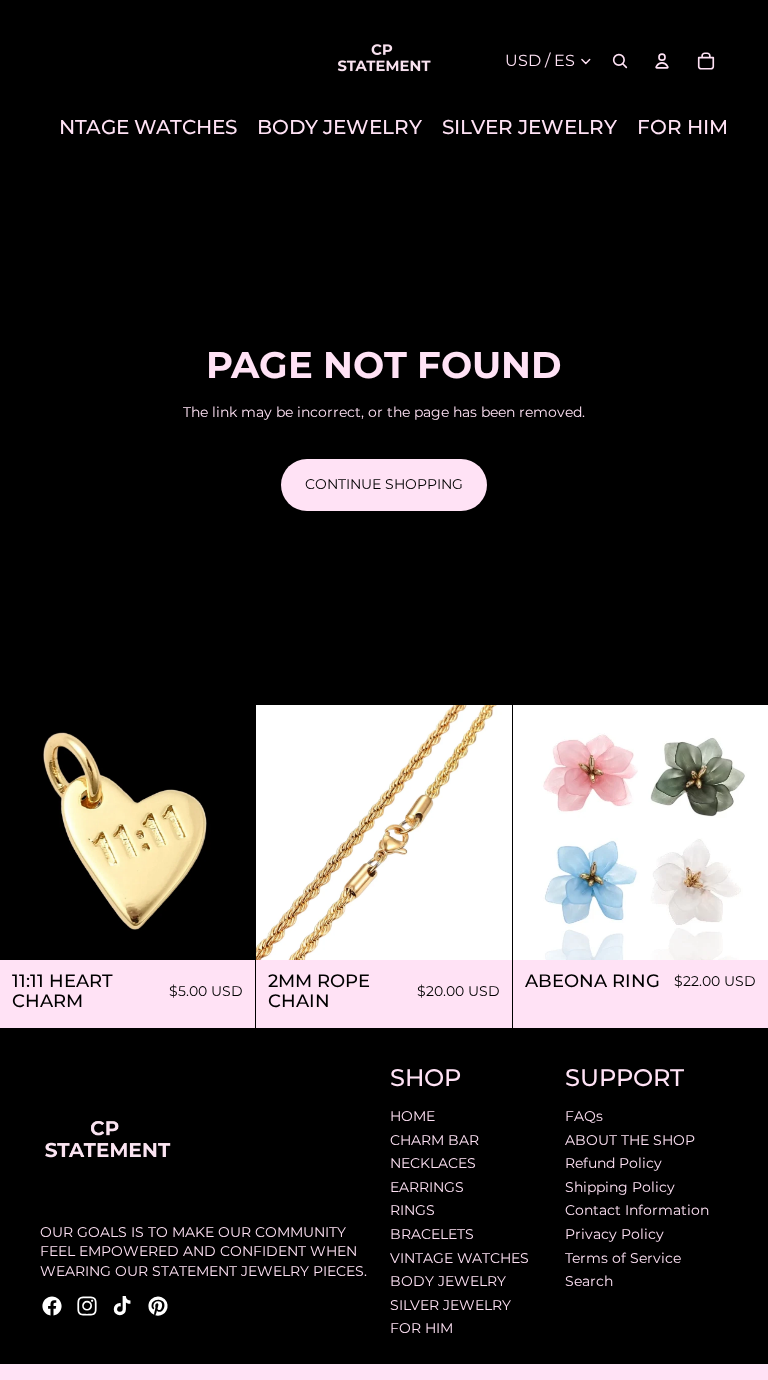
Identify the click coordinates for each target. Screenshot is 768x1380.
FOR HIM (421, 1328)
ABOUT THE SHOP (630, 1139)
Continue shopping (384, 484)
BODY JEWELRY (448, 1281)
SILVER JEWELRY (450, 1304)
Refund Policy (613, 1163)
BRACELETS (432, 1233)
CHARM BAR (434, 1139)
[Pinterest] (158, 1305)
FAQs (584, 1115)
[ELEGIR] (737, 929)
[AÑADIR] (225, 929)
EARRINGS (427, 1186)
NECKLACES (433, 1163)
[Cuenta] (662, 61)
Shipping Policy (620, 1186)
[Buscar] (620, 61)
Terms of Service (623, 1257)
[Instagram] (87, 1305)
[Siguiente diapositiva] (482, 832)
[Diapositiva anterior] (286, 832)
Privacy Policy (614, 1233)
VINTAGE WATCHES (459, 1257)
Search (589, 1281)
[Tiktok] (122, 1305)
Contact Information (637, 1210)
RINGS (412, 1210)
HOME (412, 1115)
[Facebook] (52, 1305)
